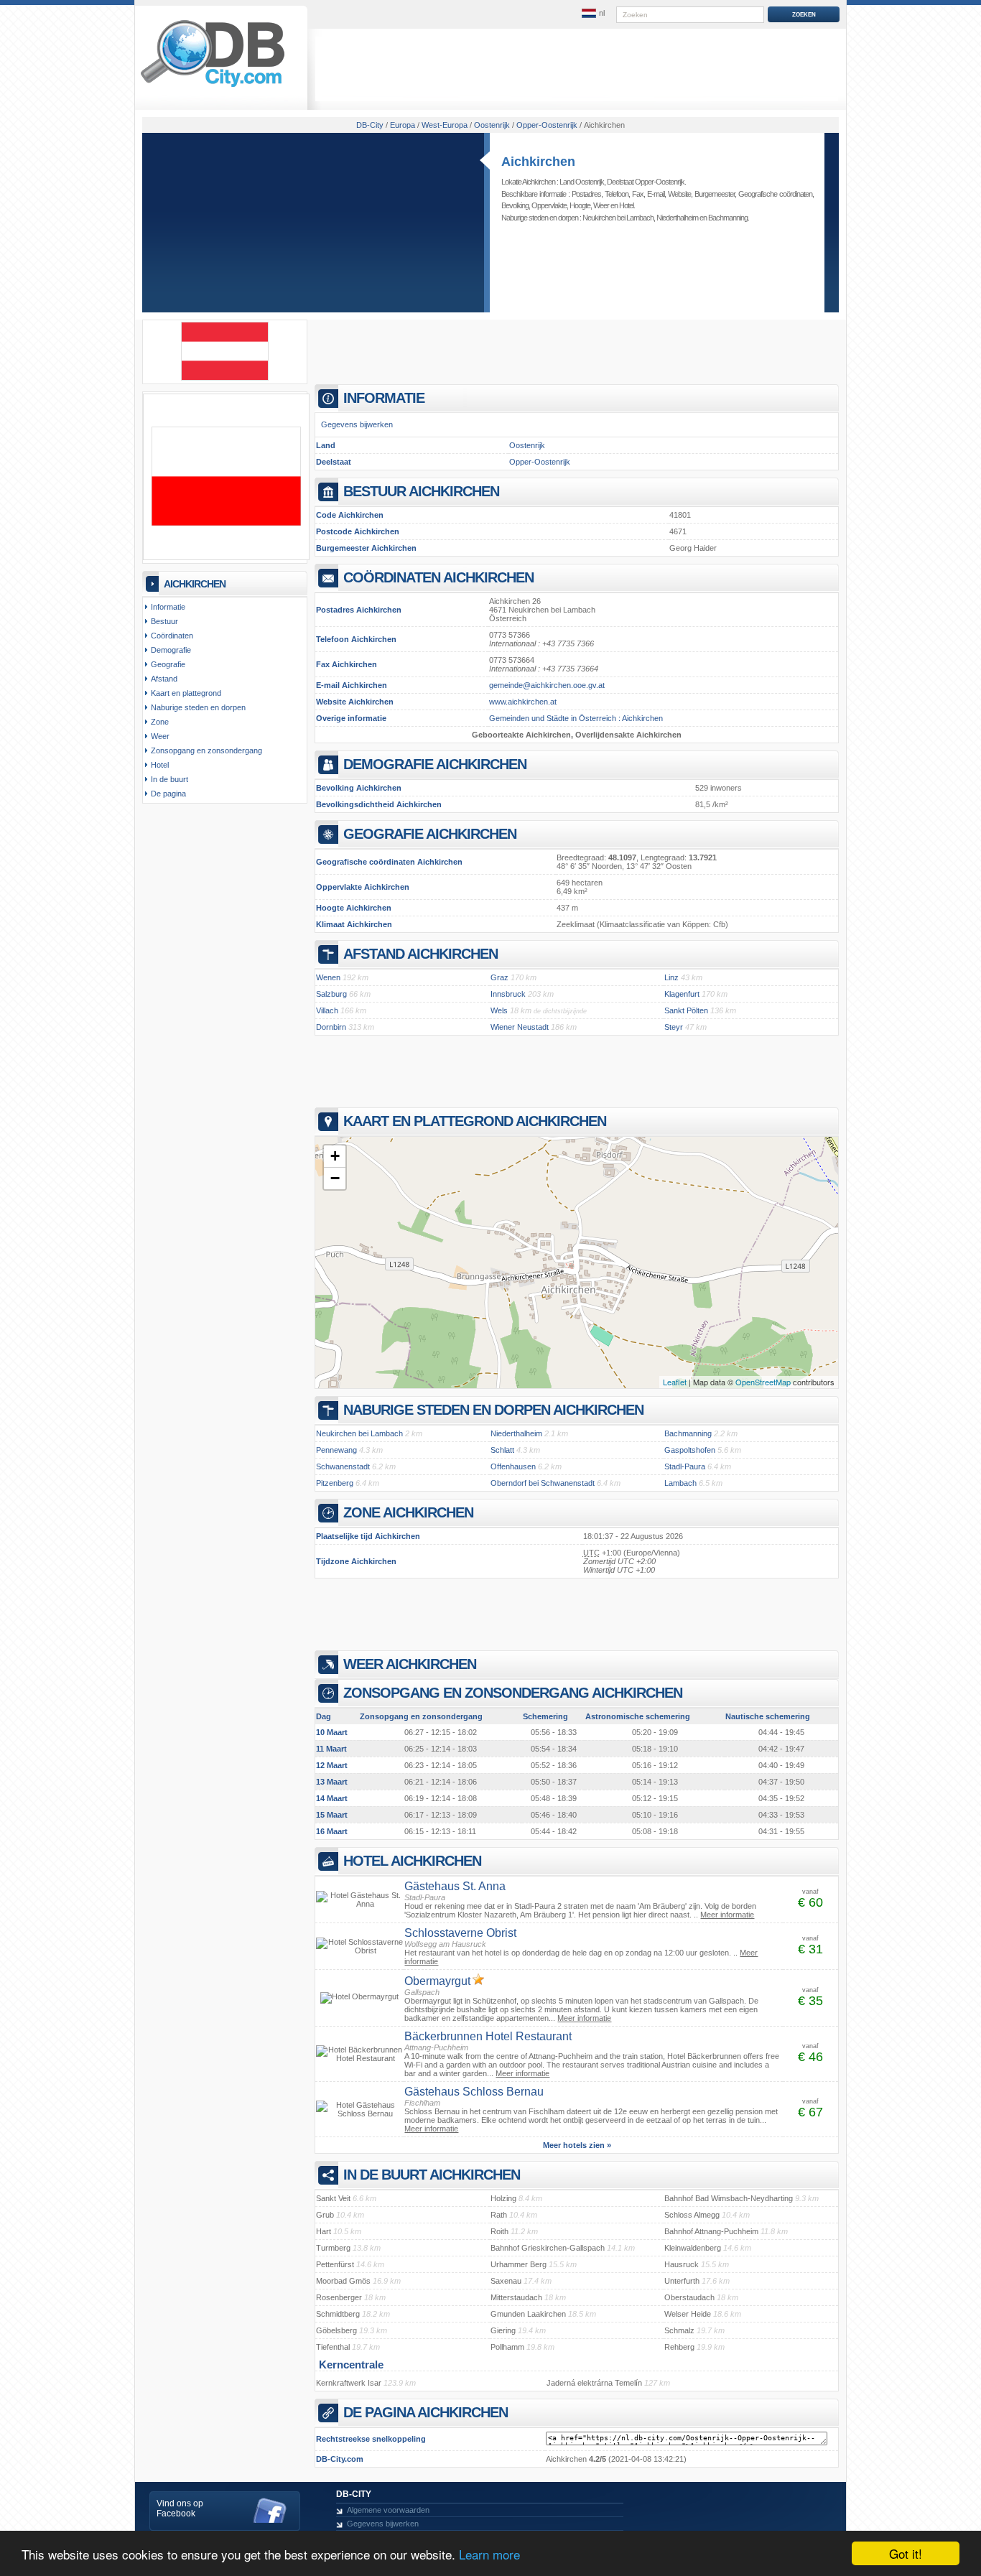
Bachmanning (728, 218)
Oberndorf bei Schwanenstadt (543, 1483)
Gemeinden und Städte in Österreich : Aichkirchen (576, 718)
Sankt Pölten (686, 1010)
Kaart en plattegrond (186, 693)
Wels (499, 1010)
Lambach (680, 1483)
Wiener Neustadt (520, 1027)
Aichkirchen (538, 162)
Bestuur (164, 621)
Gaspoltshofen (690, 1450)
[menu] (593, 14)
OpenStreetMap (763, 1382)
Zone (160, 722)
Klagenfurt (682, 994)
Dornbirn (331, 1027)
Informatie (168, 607)
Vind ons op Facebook (180, 2508)
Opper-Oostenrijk (540, 462)
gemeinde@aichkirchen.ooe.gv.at (547, 685)
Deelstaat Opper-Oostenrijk (646, 182)
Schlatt (502, 1450)
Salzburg (331, 994)
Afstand (164, 679)
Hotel (626, 205)
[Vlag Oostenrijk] (225, 378)
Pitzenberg (335, 1483)
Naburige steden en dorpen (198, 707)
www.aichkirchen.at (523, 702)
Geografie (168, 664)
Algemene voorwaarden (388, 2510)
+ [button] (335, 1156)
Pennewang (336, 1450)
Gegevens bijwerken (357, 424)
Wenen (328, 977)
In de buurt (169, 779)
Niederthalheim (677, 218)
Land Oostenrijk (582, 182)
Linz (671, 977)
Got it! (906, 2553)
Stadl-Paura (685, 1466)
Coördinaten (172, 636)
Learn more (489, 2554)
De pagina (168, 794)
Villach (327, 1010)
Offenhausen (513, 1466)
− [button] (335, 1178)
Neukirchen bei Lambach (618, 218)
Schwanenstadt (343, 1466)
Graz (499, 977)
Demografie (171, 650)
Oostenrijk (527, 445)
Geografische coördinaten (775, 194)
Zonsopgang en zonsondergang (206, 750)
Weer (601, 205)
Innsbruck (508, 994)
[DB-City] (213, 87)
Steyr (674, 1027)
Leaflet (675, 1382)
